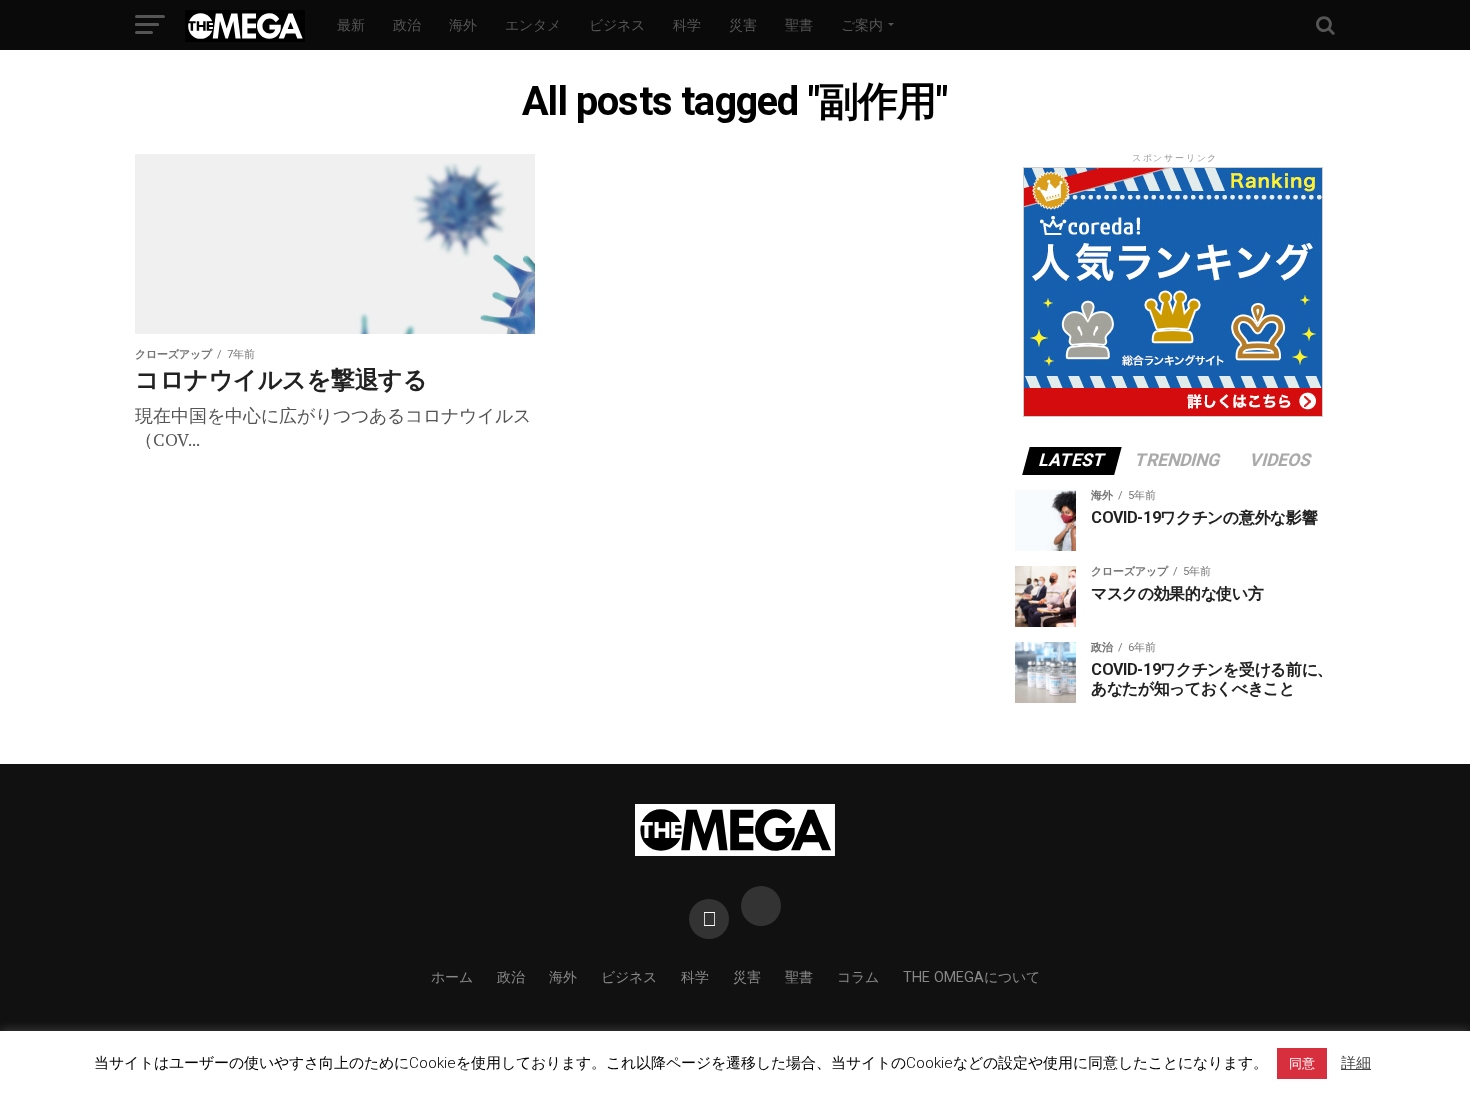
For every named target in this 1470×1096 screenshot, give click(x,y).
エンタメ (533, 25)
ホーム (452, 977)
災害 (743, 25)
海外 (463, 25)
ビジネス (617, 25)
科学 (687, 25)
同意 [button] (1302, 1063)
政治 (407, 25)
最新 (351, 25)
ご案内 (862, 25)
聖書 (799, 25)
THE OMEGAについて (971, 977)
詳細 (1356, 1063)
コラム (858, 977)
